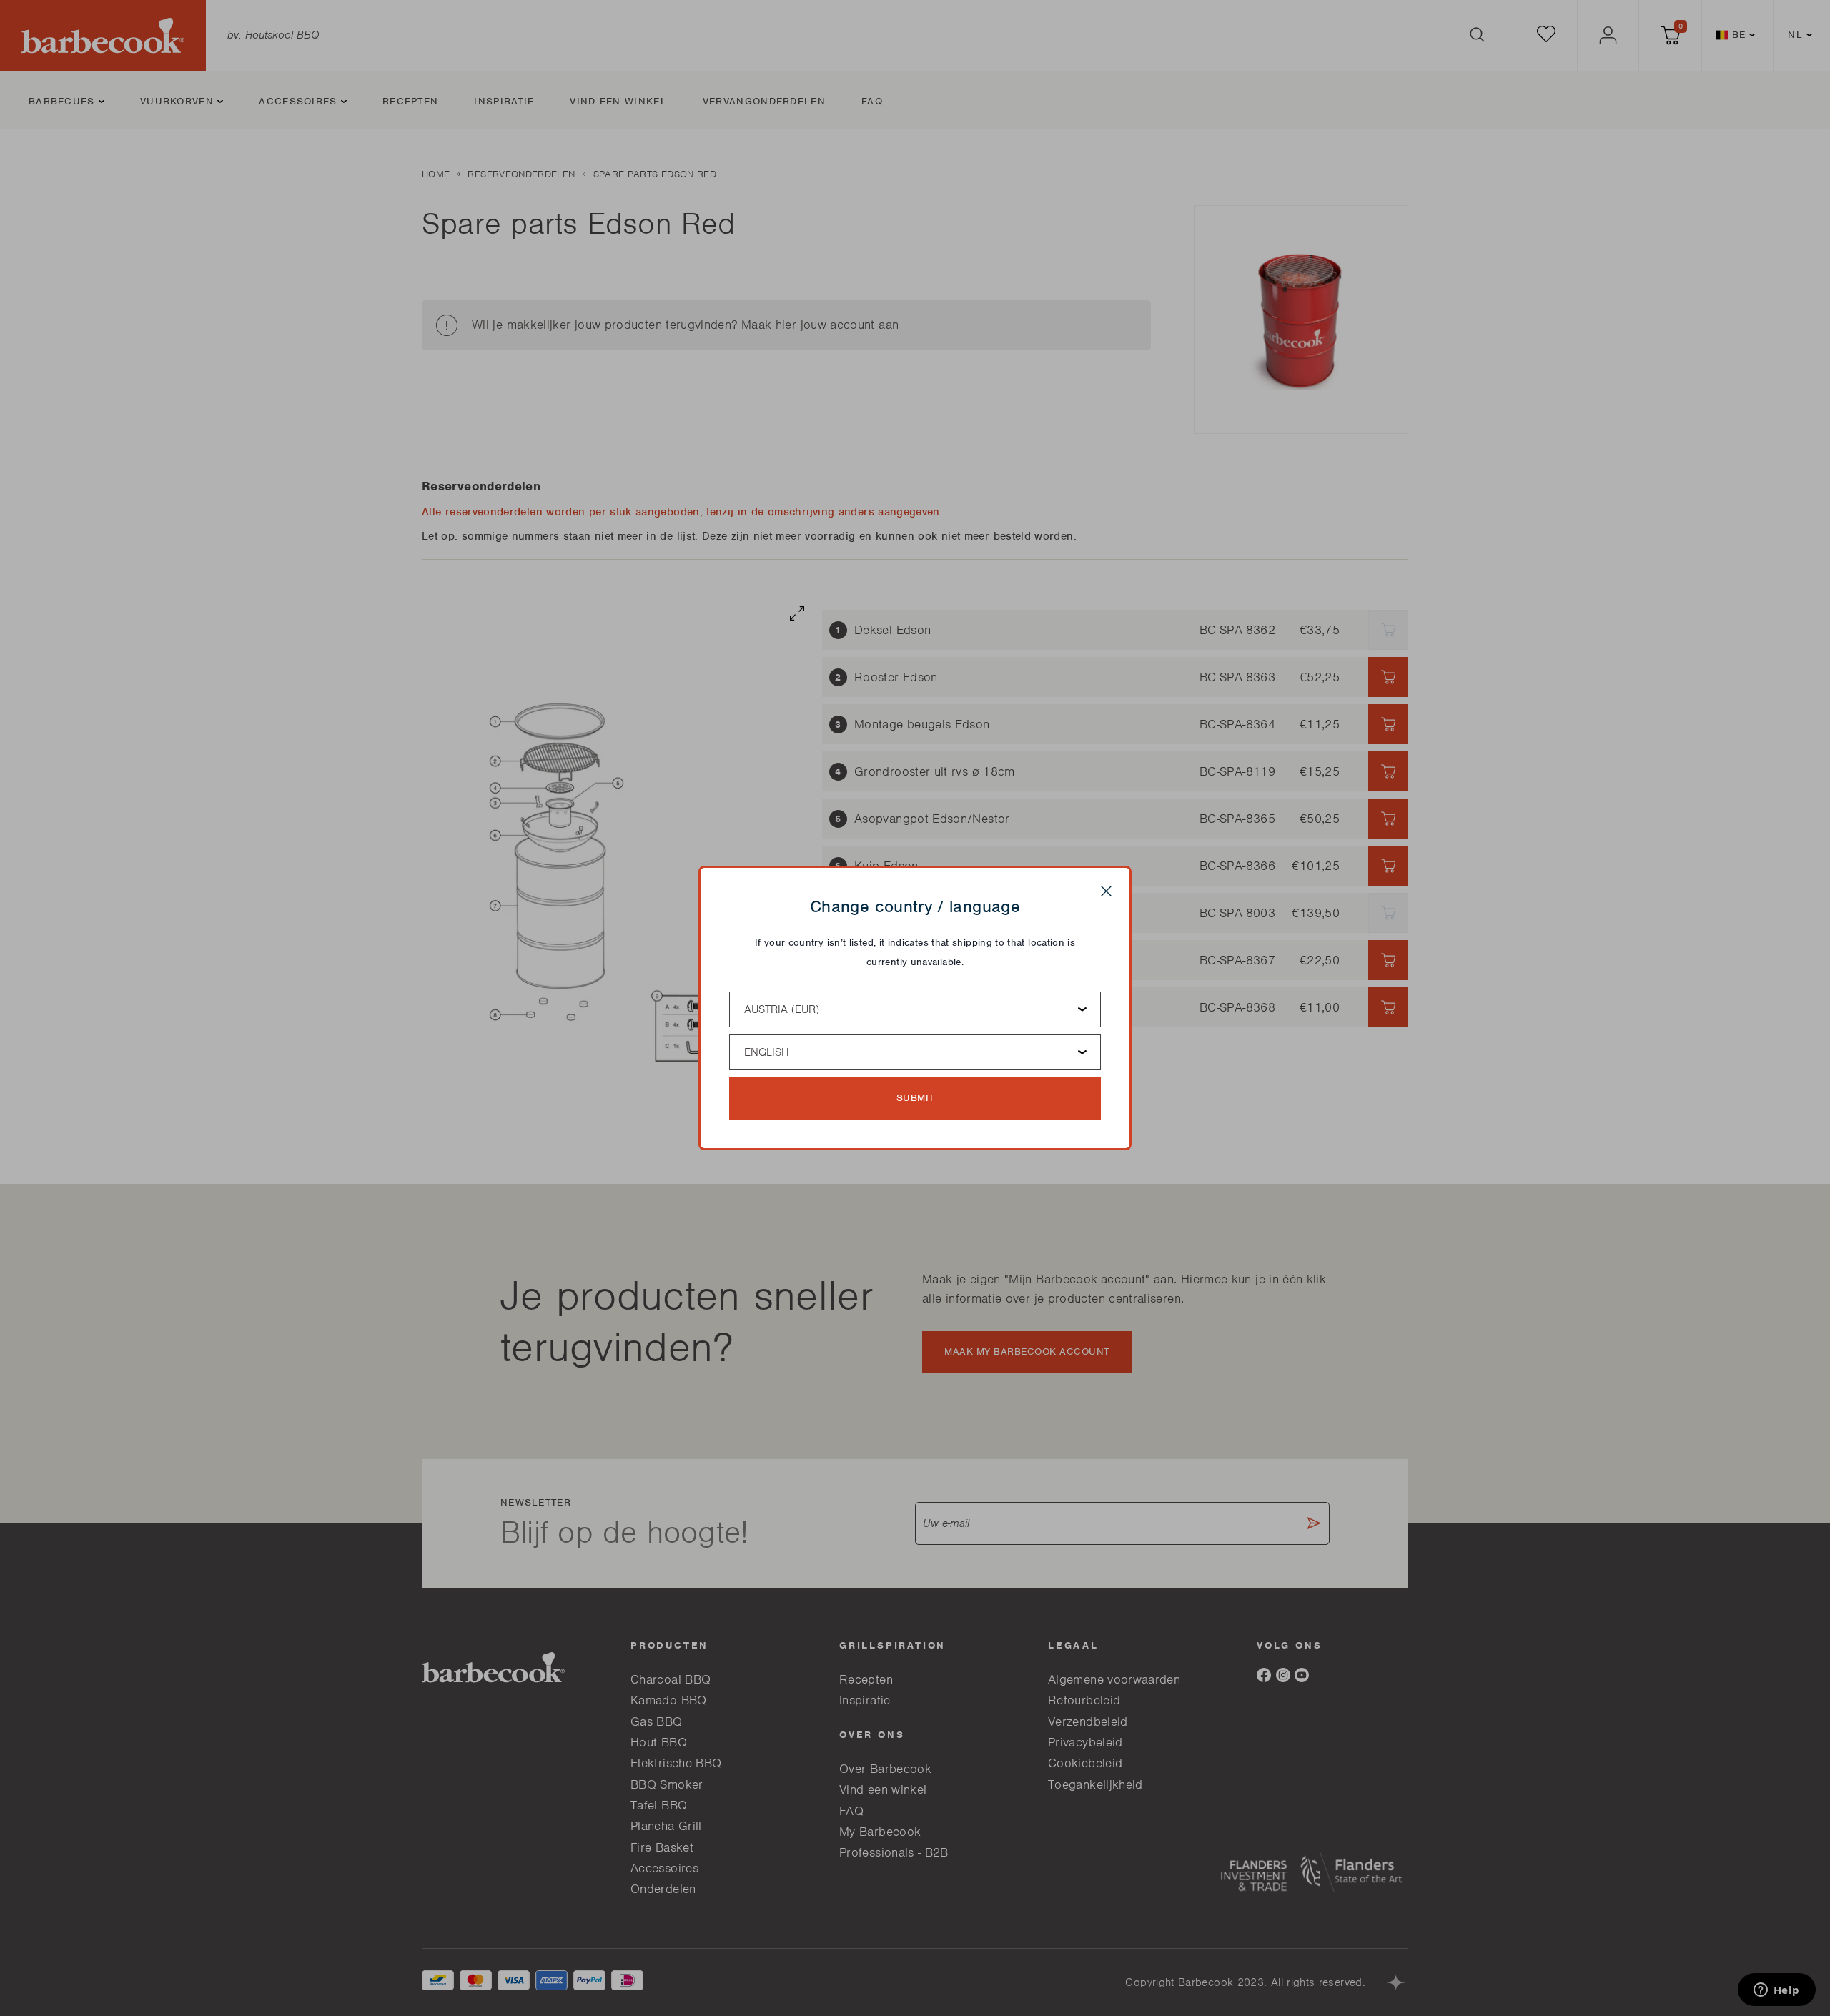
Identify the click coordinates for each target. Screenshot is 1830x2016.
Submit (915, 1098)
